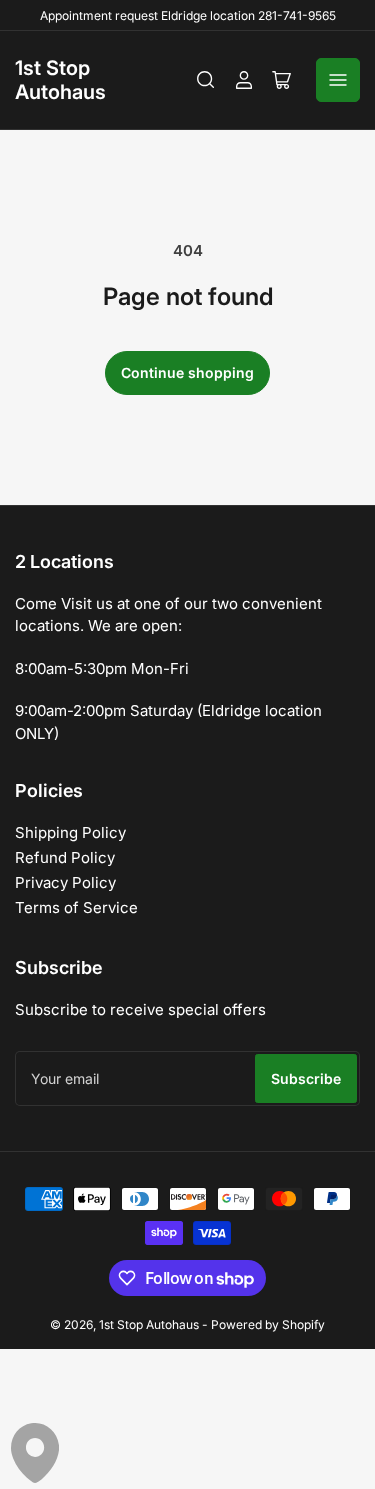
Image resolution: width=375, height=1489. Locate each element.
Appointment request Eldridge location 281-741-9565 (188, 15)
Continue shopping (187, 372)
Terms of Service (76, 907)
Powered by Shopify (268, 1324)
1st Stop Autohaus (60, 80)
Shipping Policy (70, 832)
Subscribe (306, 1078)
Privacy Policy (65, 882)
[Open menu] (338, 80)
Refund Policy (65, 857)
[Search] (206, 80)
